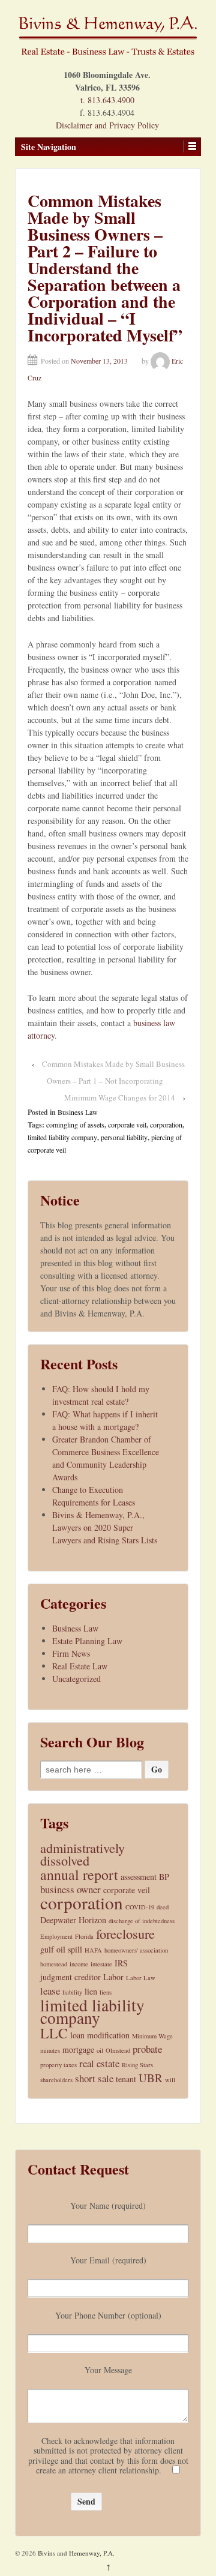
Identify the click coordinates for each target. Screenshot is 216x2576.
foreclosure (125, 1934)
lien (91, 1991)
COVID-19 (140, 1907)
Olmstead (118, 2050)
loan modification (100, 2035)
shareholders (56, 2080)
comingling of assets (75, 1124)
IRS (121, 1963)
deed (163, 1907)
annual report (79, 1875)
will (170, 2080)
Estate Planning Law (87, 1641)
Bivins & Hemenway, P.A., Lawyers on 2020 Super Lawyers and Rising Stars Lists (105, 1527)
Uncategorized (76, 1679)
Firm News (71, 1653)
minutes (50, 2050)
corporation (166, 1124)
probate (147, 2049)
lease (50, 1991)
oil (100, 2050)
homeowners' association (136, 1950)
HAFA (93, 1950)
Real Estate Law (80, 1666)
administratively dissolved (82, 1854)
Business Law (78, 1112)
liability (72, 1992)
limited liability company (62, 1137)
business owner (70, 1889)
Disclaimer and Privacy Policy (107, 125)
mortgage (78, 2049)
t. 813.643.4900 (107, 100)
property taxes (58, 2065)
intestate (101, 1964)
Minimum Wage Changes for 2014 (120, 1097)
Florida (84, 1936)
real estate (99, 2063)
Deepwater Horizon (73, 1920)
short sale (94, 2078)
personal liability (124, 1137)
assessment (139, 1877)
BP (164, 1877)
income (79, 1964)
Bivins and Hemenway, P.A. (75, 2553)
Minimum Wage (152, 2036)
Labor (113, 1977)
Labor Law (141, 1978)
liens (106, 1992)
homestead (54, 1964)
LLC (54, 2033)
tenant (126, 2079)
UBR (151, 2078)
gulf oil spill (61, 1949)
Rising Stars (137, 2065)
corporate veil (127, 1124)
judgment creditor (70, 1977)
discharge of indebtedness (142, 1921)
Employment (56, 1936)
